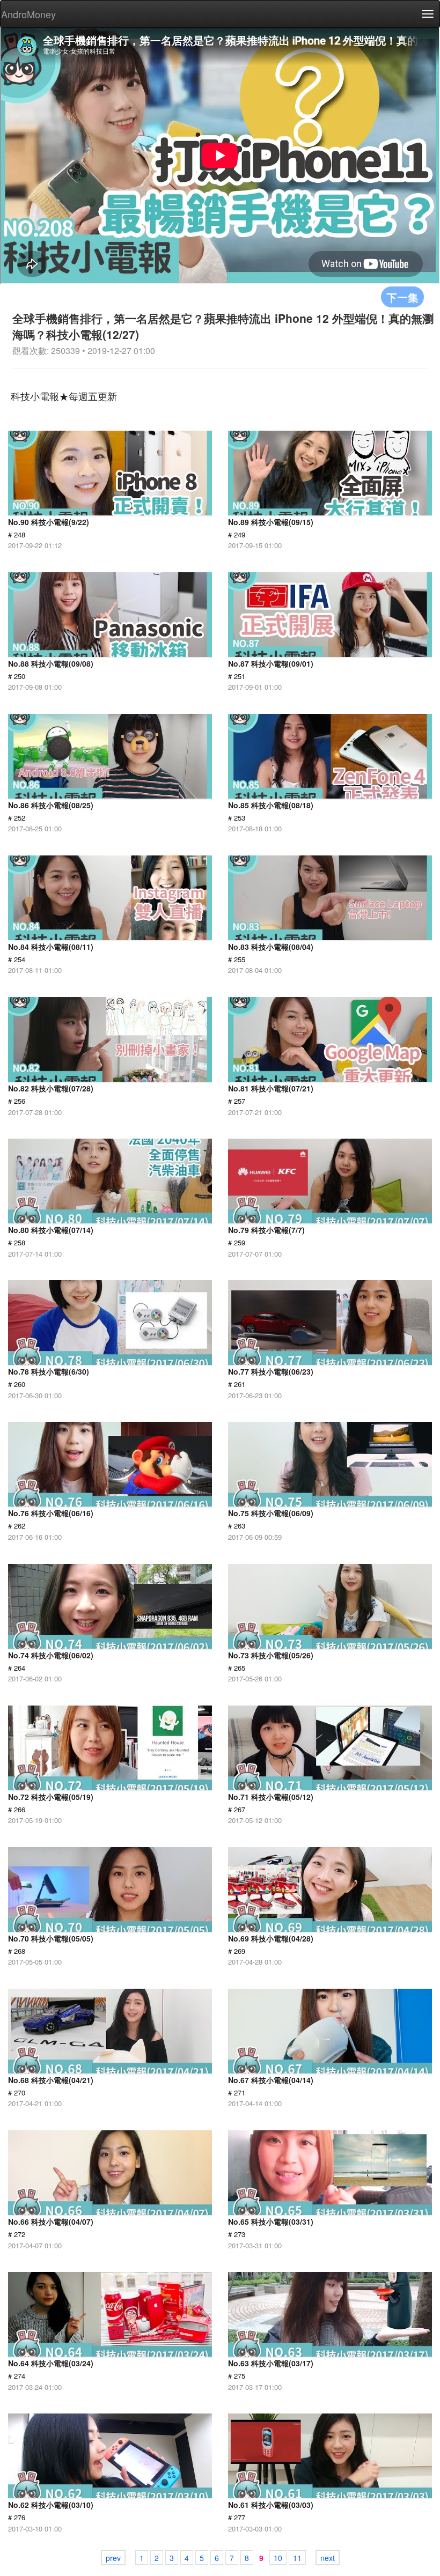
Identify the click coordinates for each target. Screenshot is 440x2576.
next (328, 2558)
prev (113, 2558)
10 (278, 2558)
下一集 (402, 297)
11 (297, 2558)
